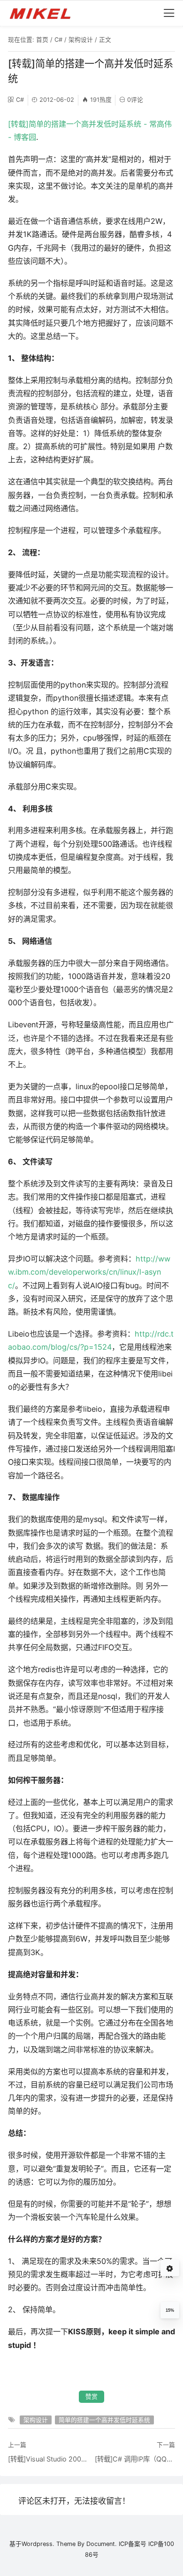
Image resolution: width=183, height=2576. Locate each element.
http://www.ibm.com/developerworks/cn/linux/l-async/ (89, 1272)
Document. (102, 2544)
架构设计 (81, 40)
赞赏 (91, 2396)
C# (58, 40)
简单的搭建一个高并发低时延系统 (104, 2420)
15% (170, 2310)
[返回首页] (44, 13)
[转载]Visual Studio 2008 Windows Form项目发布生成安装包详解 (48, 2459)
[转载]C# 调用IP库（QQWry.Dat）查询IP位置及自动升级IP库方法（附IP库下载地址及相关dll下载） (135, 2459)
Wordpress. (38, 2544)
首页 (42, 40)
